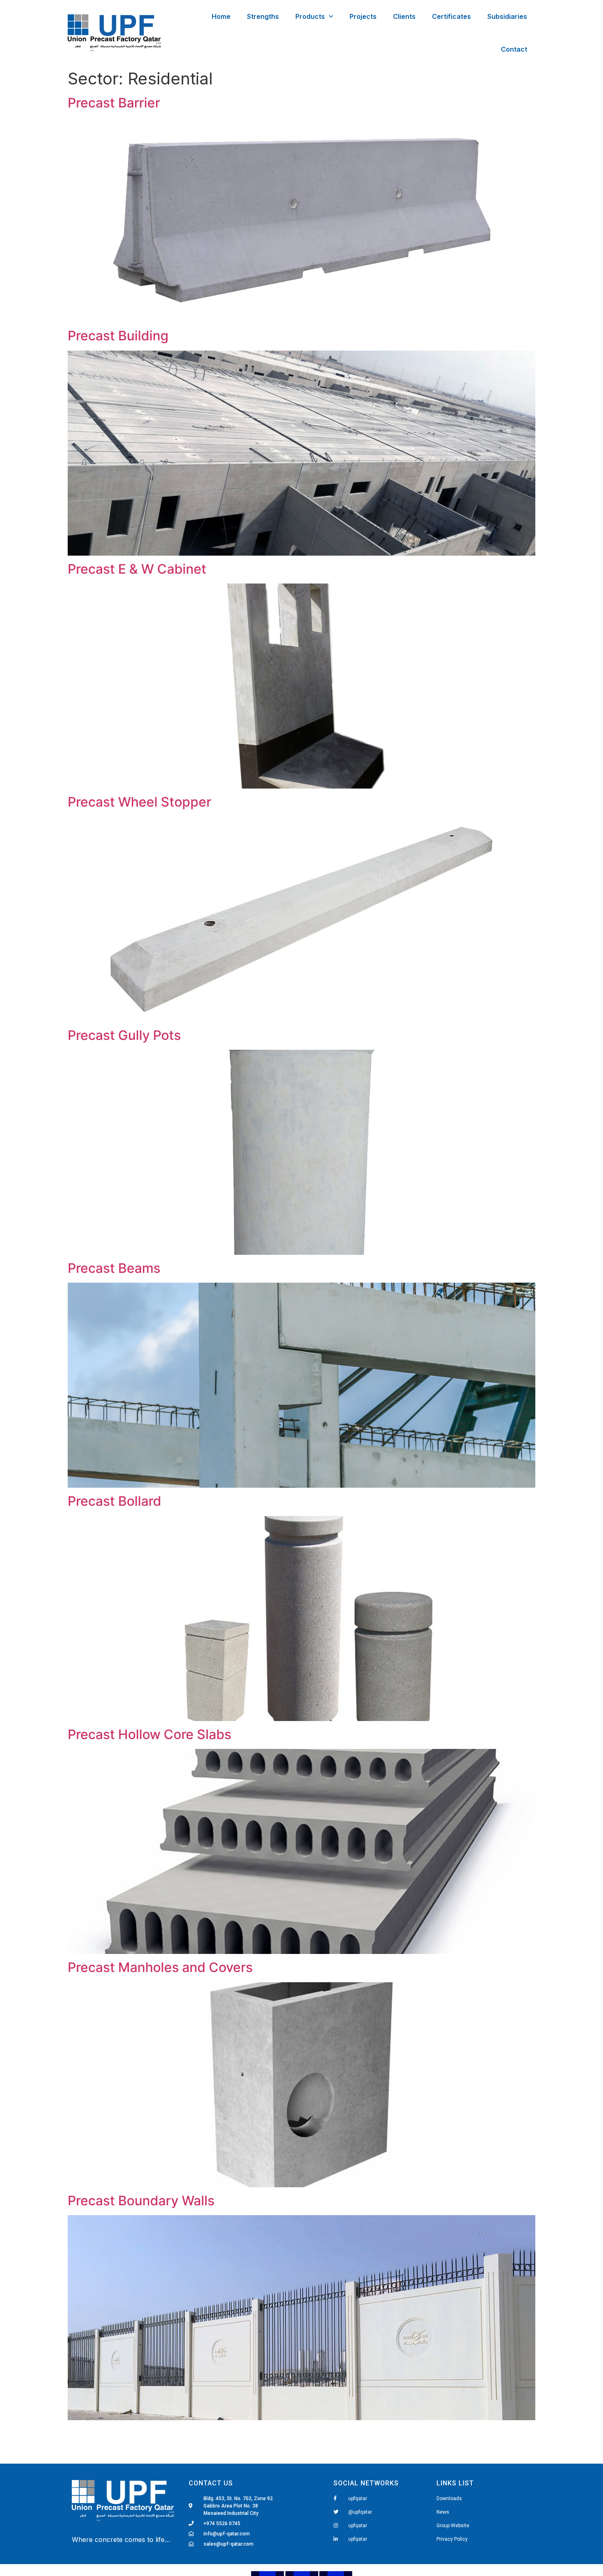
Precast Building (118, 336)
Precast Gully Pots (124, 1035)
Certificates (451, 16)
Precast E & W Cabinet (137, 569)
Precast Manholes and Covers (160, 1967)
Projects (363, 16)
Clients (404, 16)
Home (221, 16)
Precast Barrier (114, 103)
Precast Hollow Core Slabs (150, 1734)
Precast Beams (114, 1268)
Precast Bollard (114, 1501)
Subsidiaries (507, 16)
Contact (514, 49)
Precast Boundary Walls (141, 2201)
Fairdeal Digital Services (109, 2551)
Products (310, 16)
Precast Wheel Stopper (139, 802)
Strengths (263, 16)
